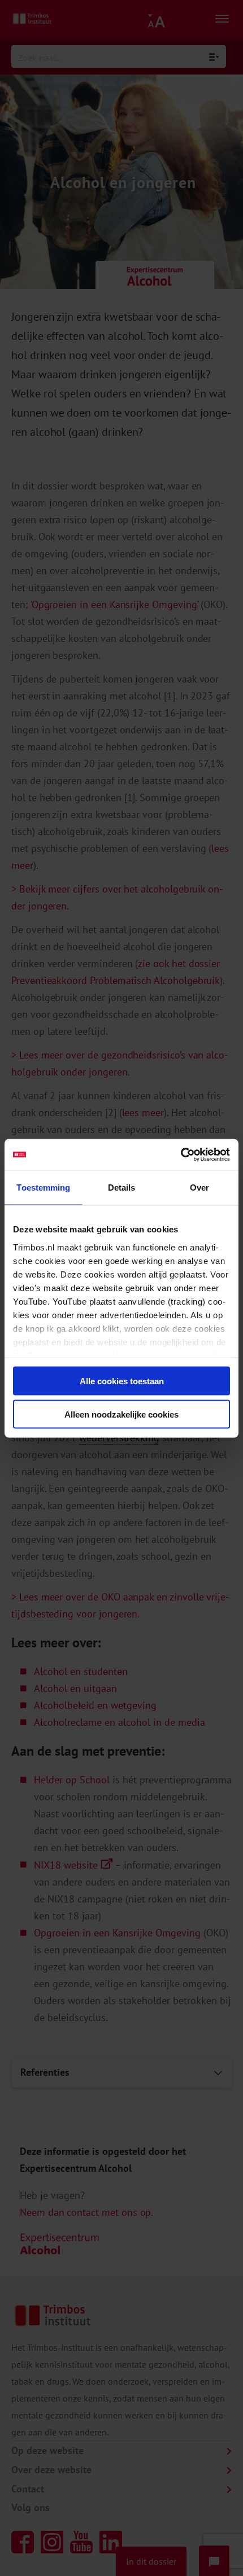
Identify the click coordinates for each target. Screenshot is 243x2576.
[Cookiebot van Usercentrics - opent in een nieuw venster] (181, 1154)
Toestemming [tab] (43, 1188)
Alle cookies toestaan (122, 1381)
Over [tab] (199, 1188)
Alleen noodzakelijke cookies (121, 1414)
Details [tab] (122, 1188)
